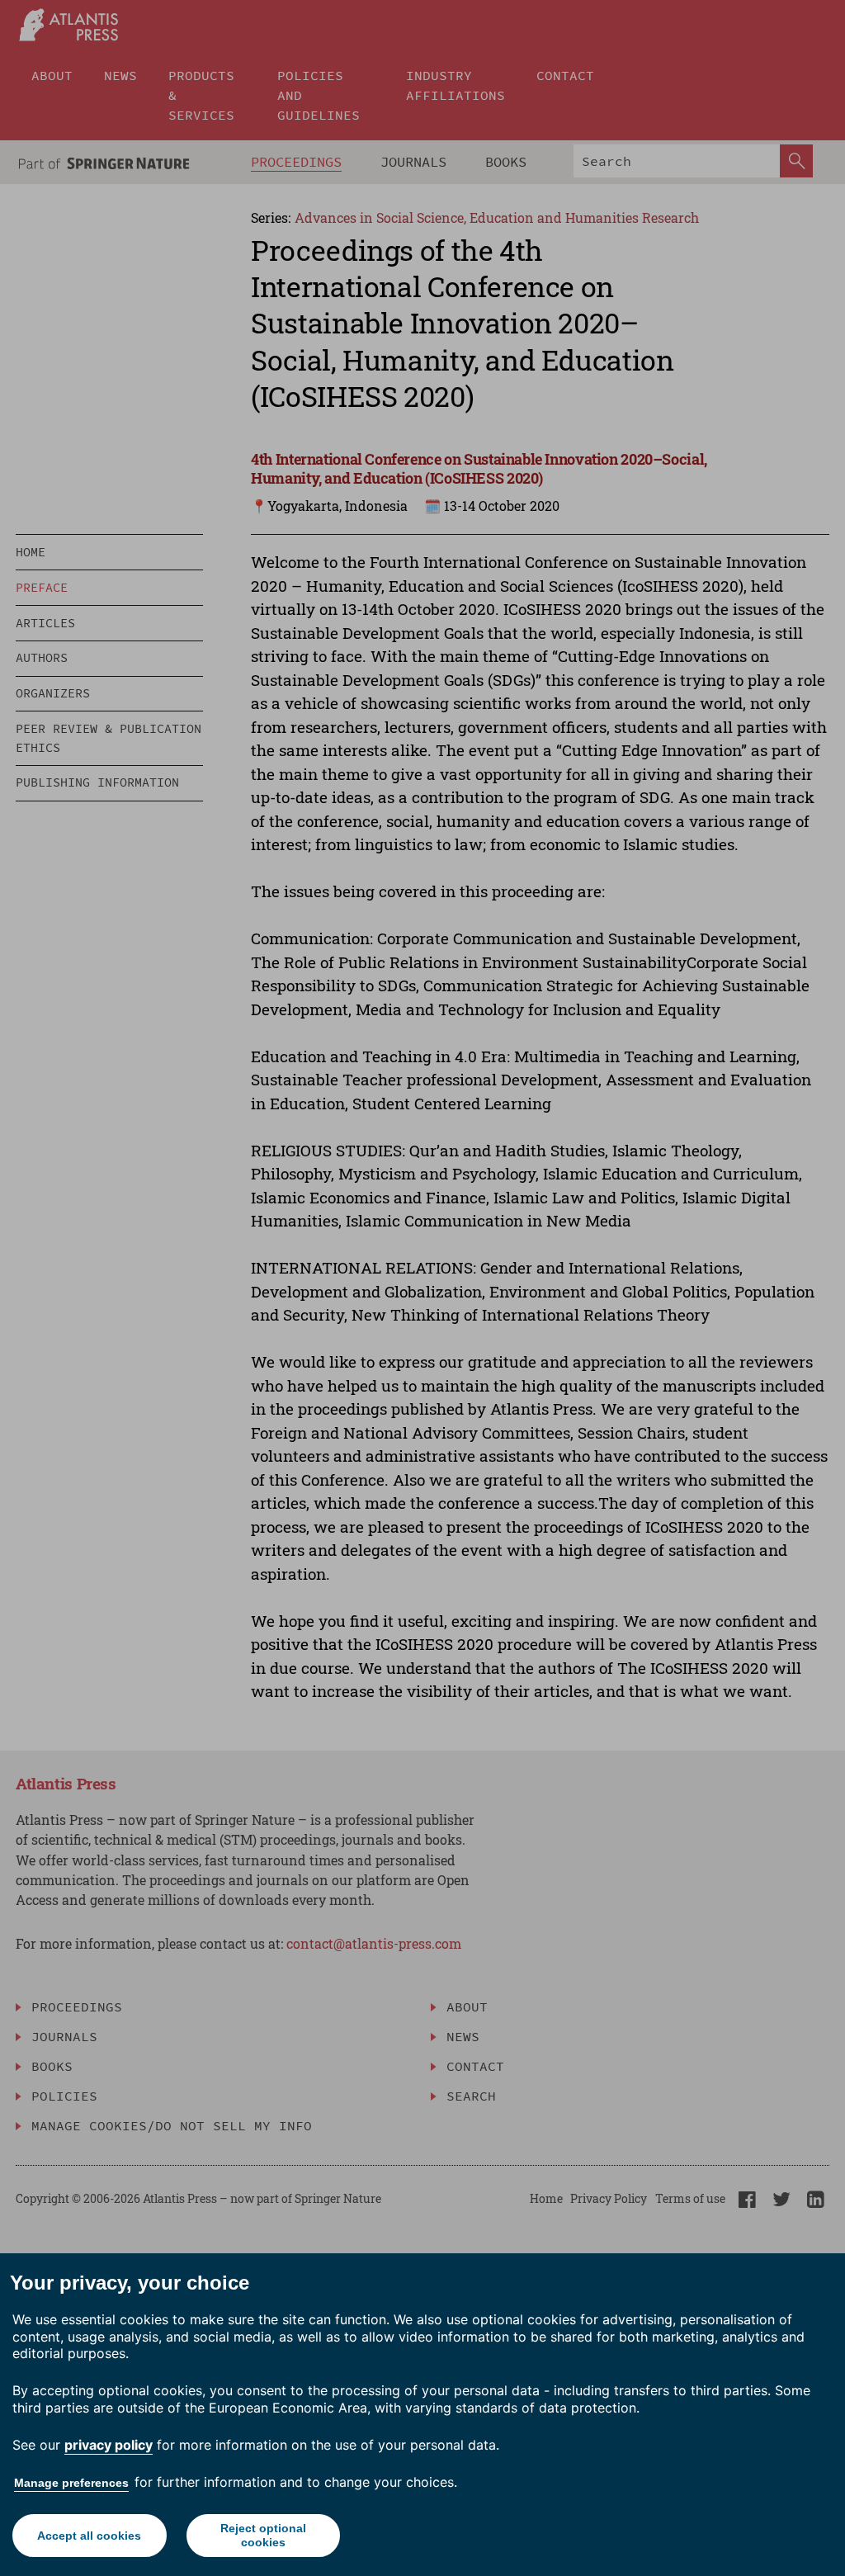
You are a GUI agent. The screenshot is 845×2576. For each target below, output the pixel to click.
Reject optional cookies (263, 2535)
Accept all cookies (89, 2536)
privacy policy (109, 2445)
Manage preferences (71, 2483)
